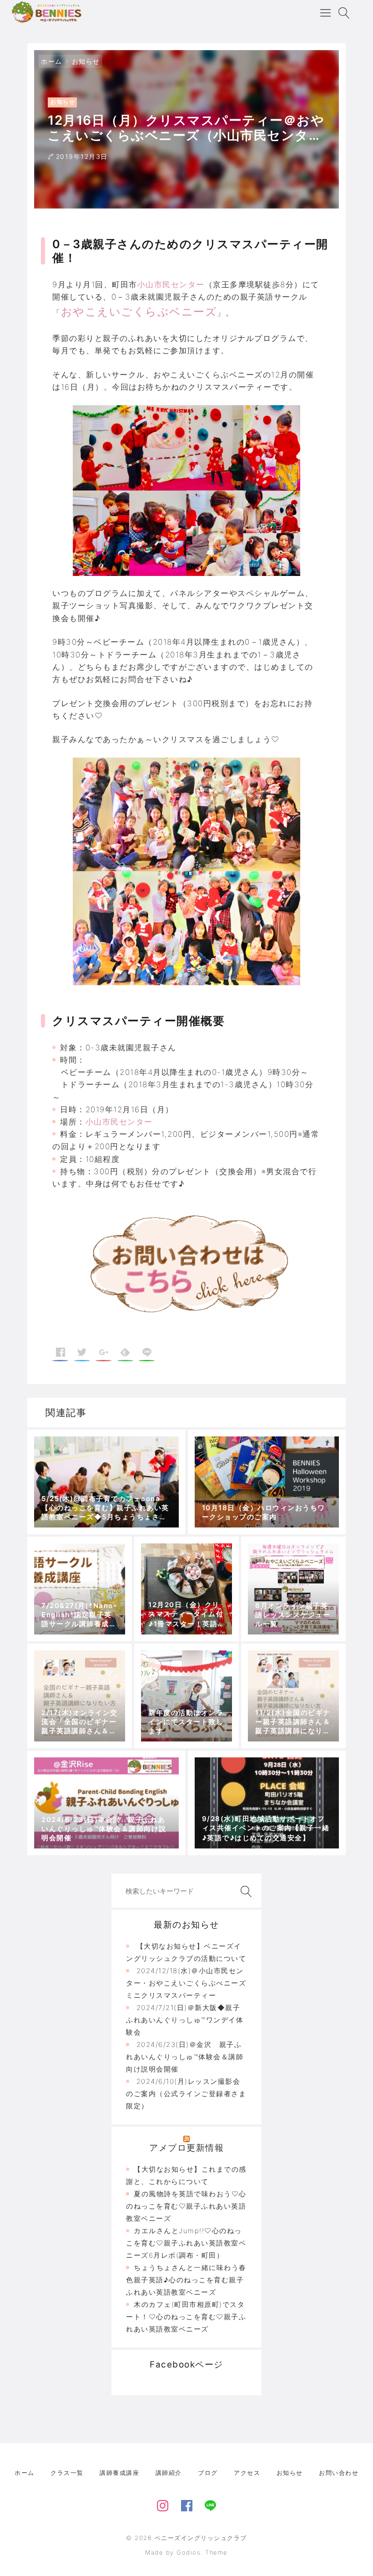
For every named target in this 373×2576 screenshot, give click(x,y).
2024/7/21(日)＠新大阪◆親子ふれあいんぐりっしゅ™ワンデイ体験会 (185, 2020)
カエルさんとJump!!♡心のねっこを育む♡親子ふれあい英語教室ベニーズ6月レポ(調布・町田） (186, 2243)
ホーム (52, 61)
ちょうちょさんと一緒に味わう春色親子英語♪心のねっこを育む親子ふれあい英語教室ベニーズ (186, 2280)
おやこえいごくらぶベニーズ (139, 312)
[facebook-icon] (187, 2504)
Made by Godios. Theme (186, 2552)
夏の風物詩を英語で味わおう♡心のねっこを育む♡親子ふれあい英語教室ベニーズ (186, 2206)
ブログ (208, 2473)
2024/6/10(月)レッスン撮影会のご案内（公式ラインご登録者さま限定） (186, 2094)
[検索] (244, 1891)
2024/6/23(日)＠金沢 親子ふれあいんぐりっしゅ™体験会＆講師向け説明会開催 (185, 2057)
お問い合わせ (339, 2473)
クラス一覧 (67, 2473)
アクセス (247, 2473)
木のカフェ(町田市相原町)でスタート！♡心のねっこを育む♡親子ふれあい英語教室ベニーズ (186, 2317)
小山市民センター (171, 285)
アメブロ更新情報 (186, 2148)
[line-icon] (210, 2504)
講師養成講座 (119, 2473)
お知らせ (86, 61)
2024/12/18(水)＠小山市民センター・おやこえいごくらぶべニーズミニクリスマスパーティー (186, 1983)
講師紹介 (169, 2473)
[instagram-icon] (163, 2504)
